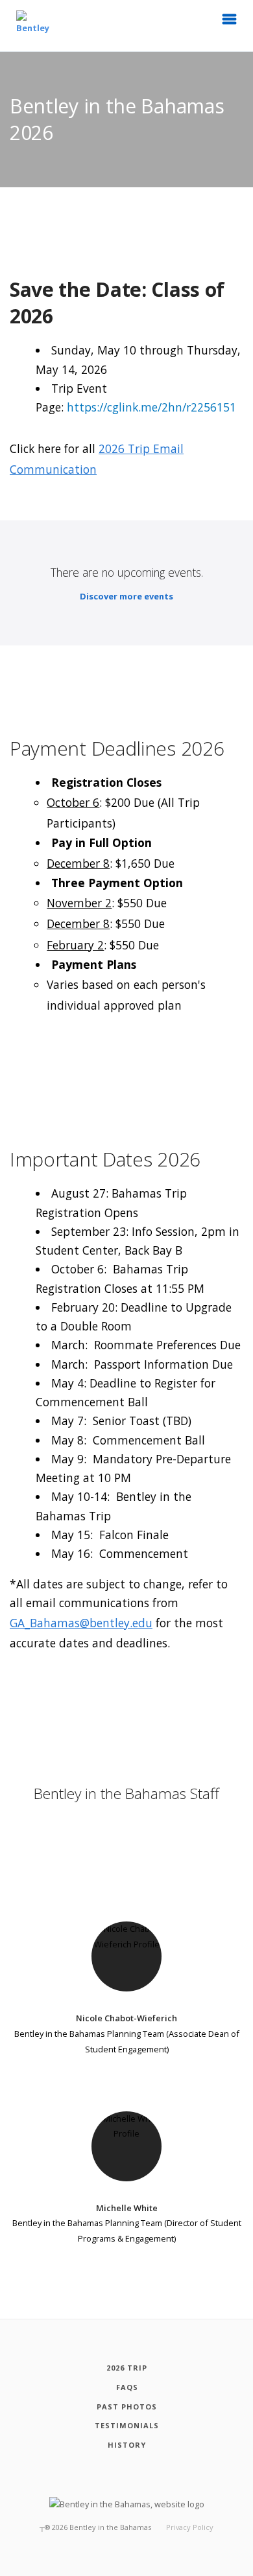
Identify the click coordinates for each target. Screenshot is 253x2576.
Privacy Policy (190, 2527)
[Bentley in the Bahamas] (32, 26)
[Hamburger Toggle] (230, 23)
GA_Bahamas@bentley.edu (81, 1623)
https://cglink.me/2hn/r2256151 (151, 407)
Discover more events (126, 596)
